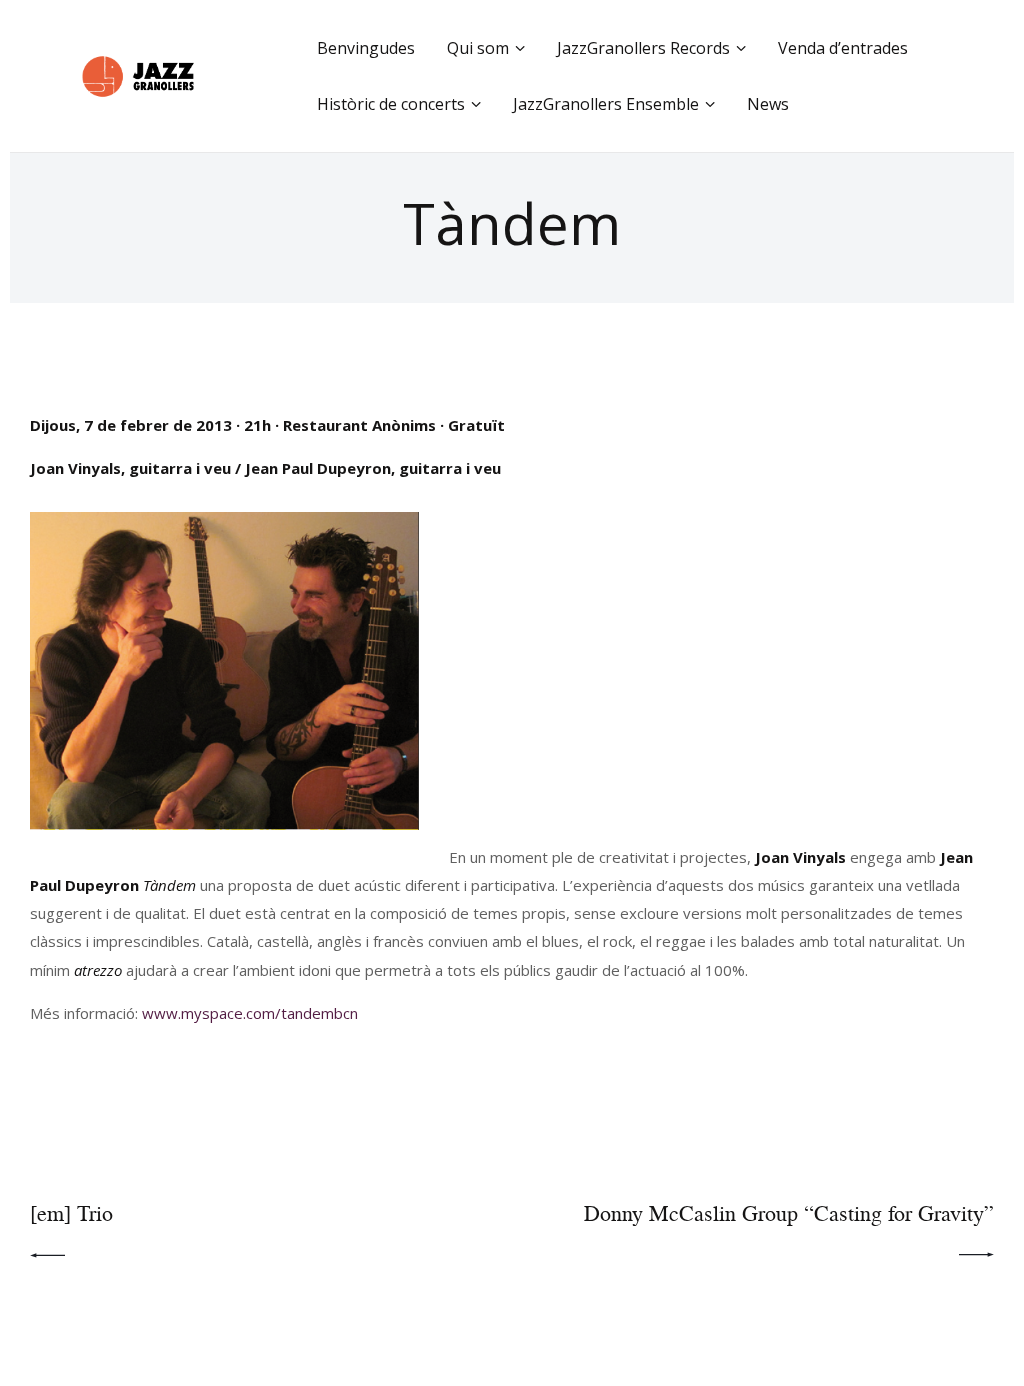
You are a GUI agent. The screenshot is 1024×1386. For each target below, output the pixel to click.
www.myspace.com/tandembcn (250, 1013)
